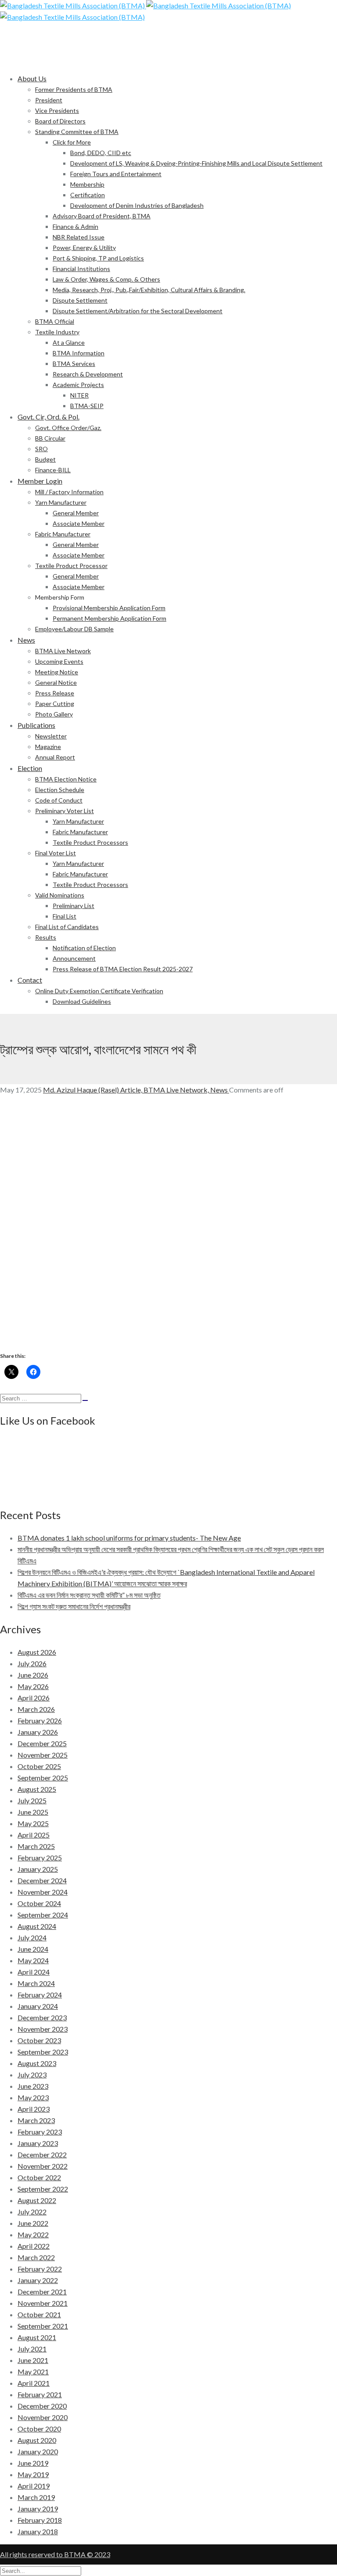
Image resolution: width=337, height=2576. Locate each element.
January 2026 (38, 1732)
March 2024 (36, 1983)
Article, (132, 1090)
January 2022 (38, 2280)
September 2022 (43, 2189)
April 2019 (34, 2486)
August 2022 (37, 2200)
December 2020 (42, 2406)
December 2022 (42, 2155)
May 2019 (33, 2474)
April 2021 (34, 2383)
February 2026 (40, 1720)
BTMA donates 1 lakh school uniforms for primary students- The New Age (129, 1538)
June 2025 (33, 1812)
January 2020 (38, 2451)
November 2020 (43, 2417)
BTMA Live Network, (177, 1090)
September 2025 (43, 1778)
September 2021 (43, 2326)
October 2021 (39, 2314)
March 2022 (36, 2257)
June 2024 (33, 1949)
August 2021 (37, 2337)
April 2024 (34, 1972)
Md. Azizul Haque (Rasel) (82, 1090)
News (220, 1090)
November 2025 (43, 1755)
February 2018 (40, 2520)
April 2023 (34, 2109)
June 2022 (33, 2223)
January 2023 (38, 2143)
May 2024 (33, 1960)
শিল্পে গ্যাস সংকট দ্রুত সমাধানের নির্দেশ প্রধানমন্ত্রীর (74, 1606)
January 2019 (38, 2509)
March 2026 (36, 1709)
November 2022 (43, 2166)
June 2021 (33, 2360)
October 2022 (39, 2177)
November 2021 (43, 2303)
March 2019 (36, 2497)
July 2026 (32, 1663)
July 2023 (32, 2075)
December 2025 (42, 1743)
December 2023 (42, 2017)
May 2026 (33, 1686)
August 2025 (37, 1789)
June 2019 (33, 2463)
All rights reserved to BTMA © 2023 (55, 2554)
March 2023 (36, 2120)
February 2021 (40, 2394)
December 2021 (42, 2292)
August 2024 (37, 1926)
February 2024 (40, 1995)
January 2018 (38, 2531)
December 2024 (42, 1880)
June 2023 (33, 2086)
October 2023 (39, 2040)
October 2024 (39, 1903)
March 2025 (36, 1846)
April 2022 (34, 2246)
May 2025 (33, 1823)
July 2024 (32, 1937)
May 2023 (33, 2097)
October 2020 (39, 2429)
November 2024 (43, 1892)
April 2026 (34, 1698)
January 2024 (38, 2006)
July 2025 (32, 1800)
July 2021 (32, 2349)
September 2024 (43, 1915)
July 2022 (32, 2212)
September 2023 (43, 2052)
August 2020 (37, 2440)
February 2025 (40, 1858)
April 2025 (34, 1835)
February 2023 (40, 2132)
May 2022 (33, 2234)
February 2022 (40, 2269)
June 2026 (33, 1675)
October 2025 (39, 1766)
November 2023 (43, 2029)
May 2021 (33, 2372)
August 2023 (37, 2063)
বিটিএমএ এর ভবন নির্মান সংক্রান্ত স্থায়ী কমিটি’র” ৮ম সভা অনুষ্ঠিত (89, 1595)
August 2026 (37, 1652)
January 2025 (38, 1869)
